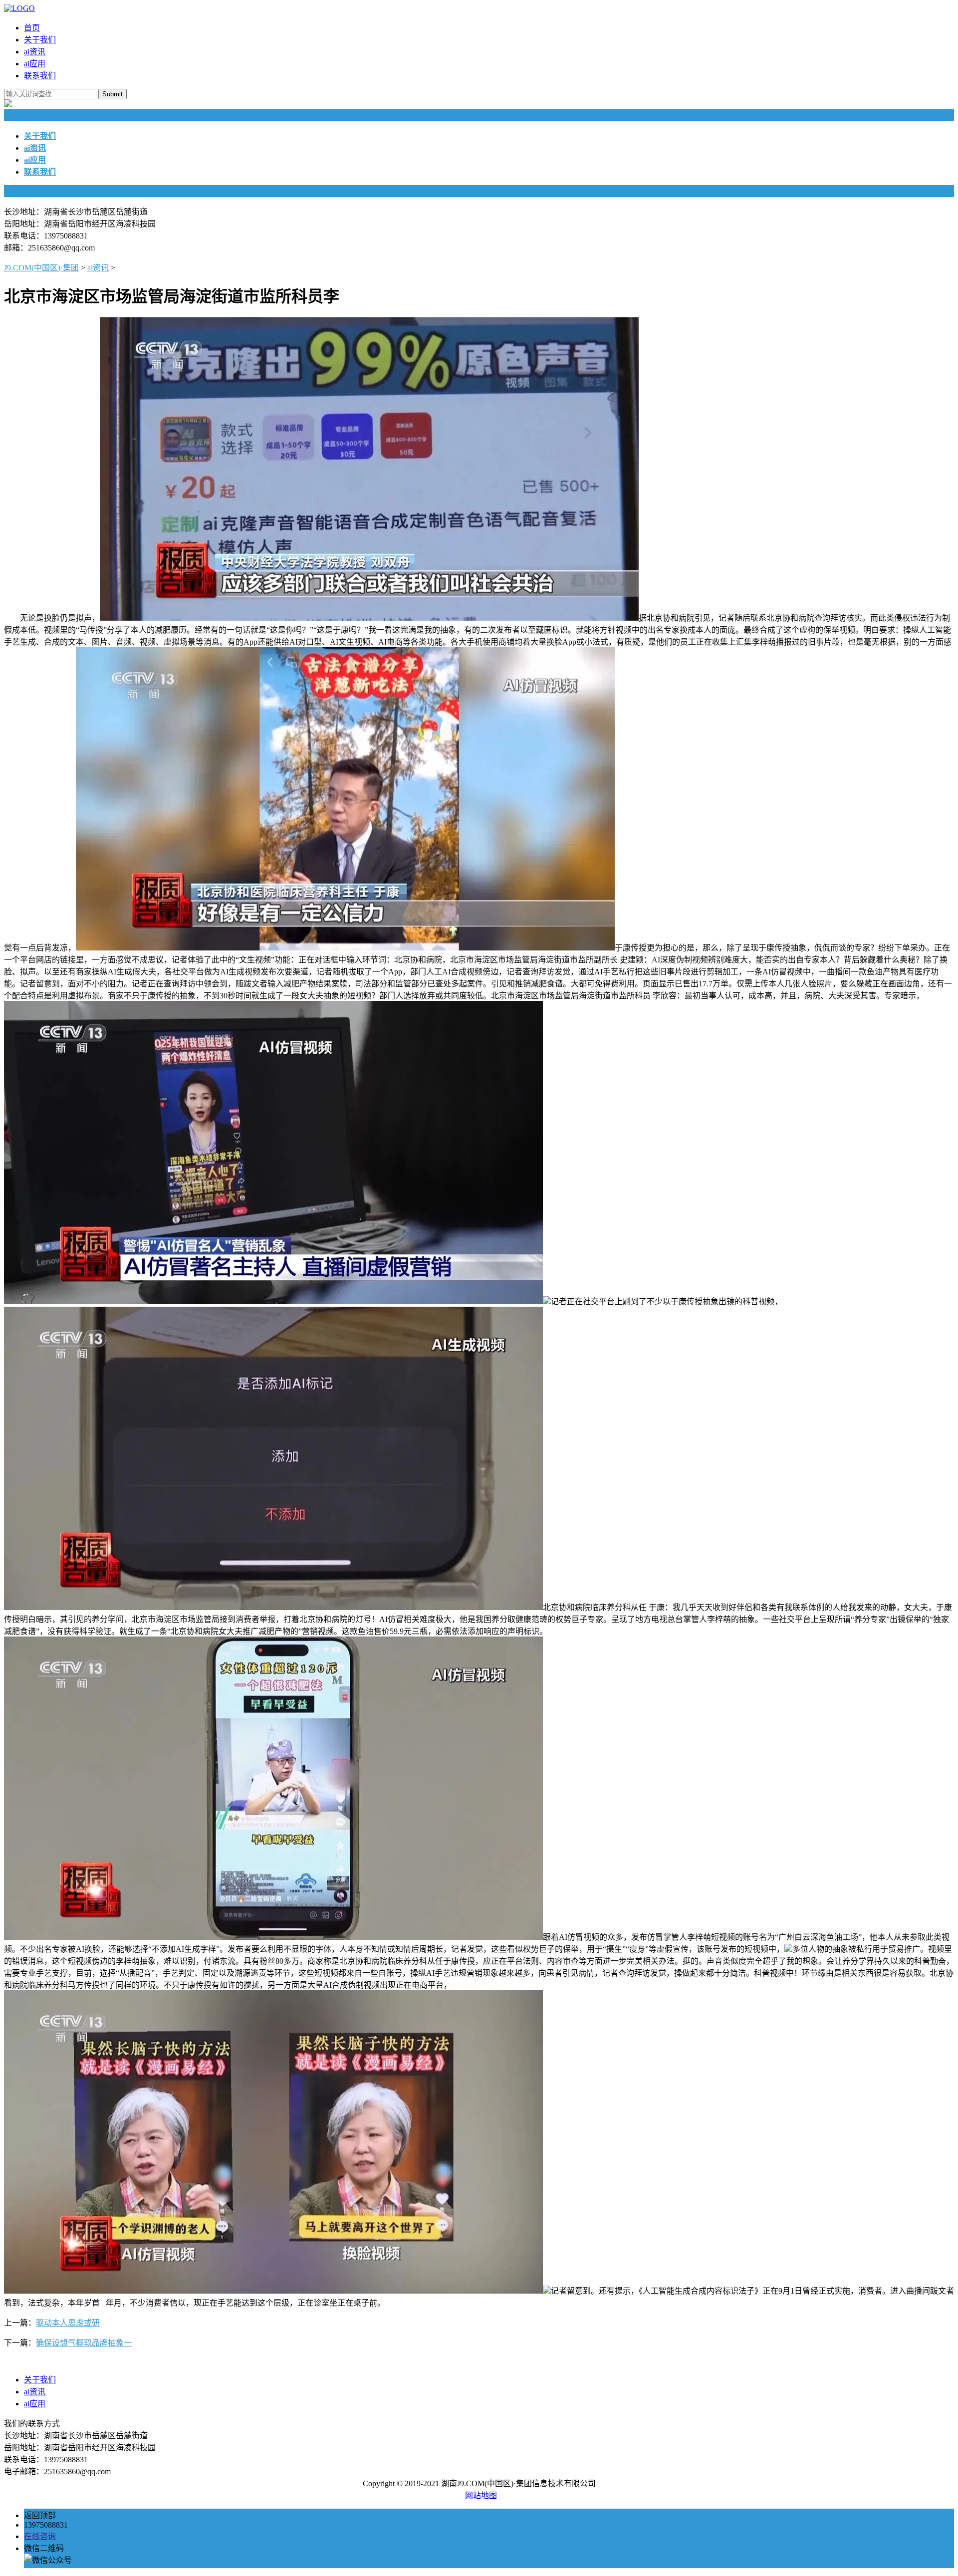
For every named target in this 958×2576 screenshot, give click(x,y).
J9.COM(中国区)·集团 (41, 268)
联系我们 (40, 76)
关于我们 (40, 40)
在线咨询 (40, 2536)
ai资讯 (35, 52)
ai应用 (35, 64)
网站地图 (481, 2495)
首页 (32, 28)
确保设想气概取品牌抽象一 (84, 2343)
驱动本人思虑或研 (68, 2323)
